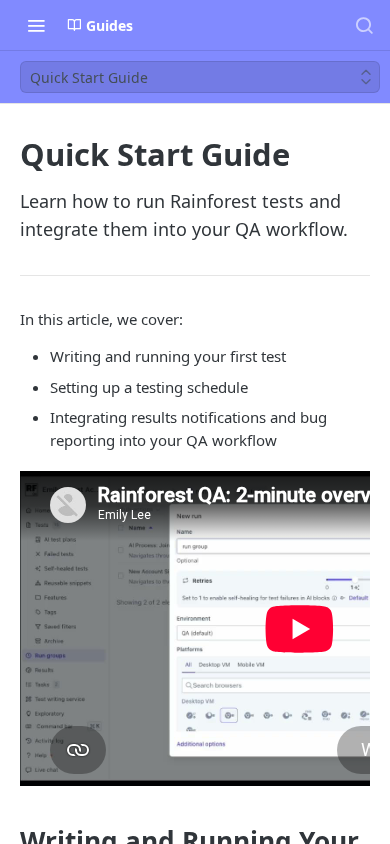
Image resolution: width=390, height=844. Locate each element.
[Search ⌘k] (364, 25)
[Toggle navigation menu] (36, 25)
